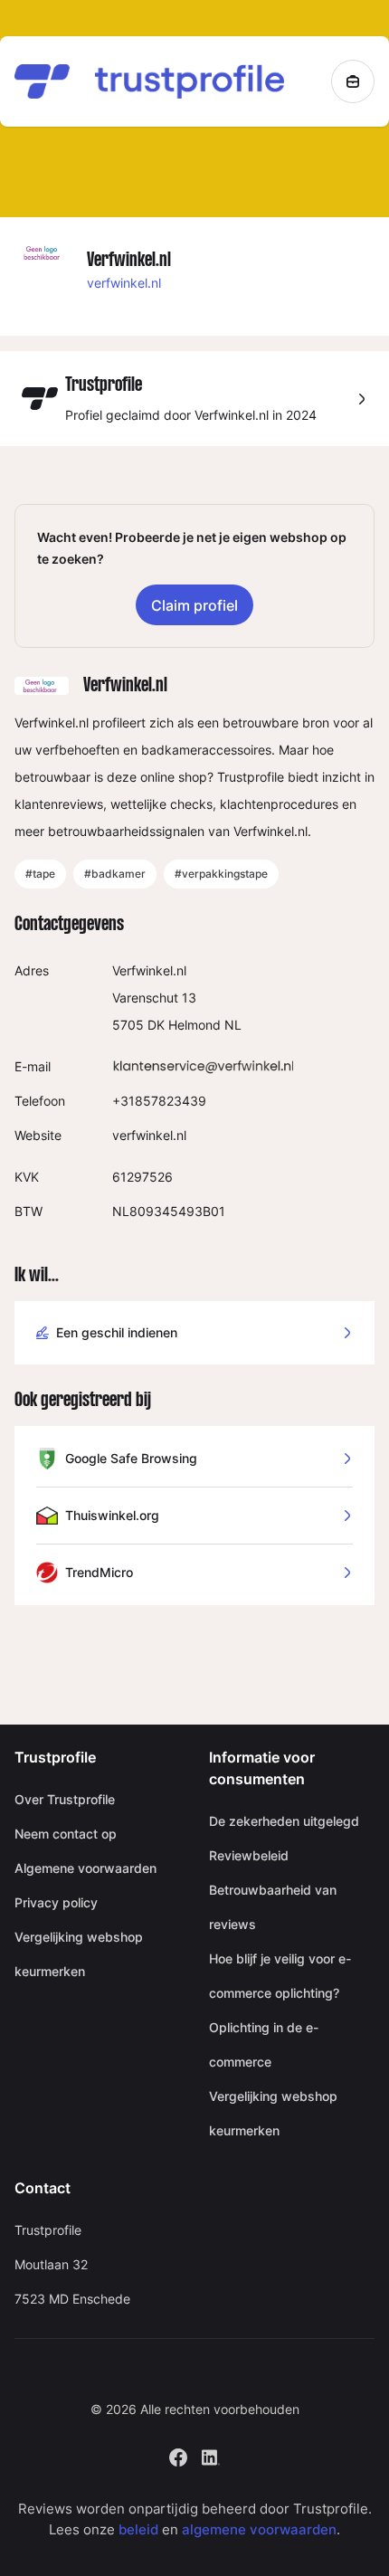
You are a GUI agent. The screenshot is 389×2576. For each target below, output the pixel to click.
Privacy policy (56, 1902)
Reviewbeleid (249, 1855)
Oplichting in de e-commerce (264, 2044)
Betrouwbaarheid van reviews (273, 1907)
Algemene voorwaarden (85, 1868)
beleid (138, 2529)
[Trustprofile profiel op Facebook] (178, 2456)
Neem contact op (66, 1834)
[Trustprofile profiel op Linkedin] (211, 2456)
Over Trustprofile (65, 1799)
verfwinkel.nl (124, 283)
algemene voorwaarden (259, 2529)
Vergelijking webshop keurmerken (79, 1954)
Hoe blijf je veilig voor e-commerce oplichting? (280, 1976)
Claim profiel (194, 605)
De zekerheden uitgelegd (284, 1821)
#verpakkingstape (221, 874)
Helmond (194, 1025)
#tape (40, 874)
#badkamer (115, 874)
